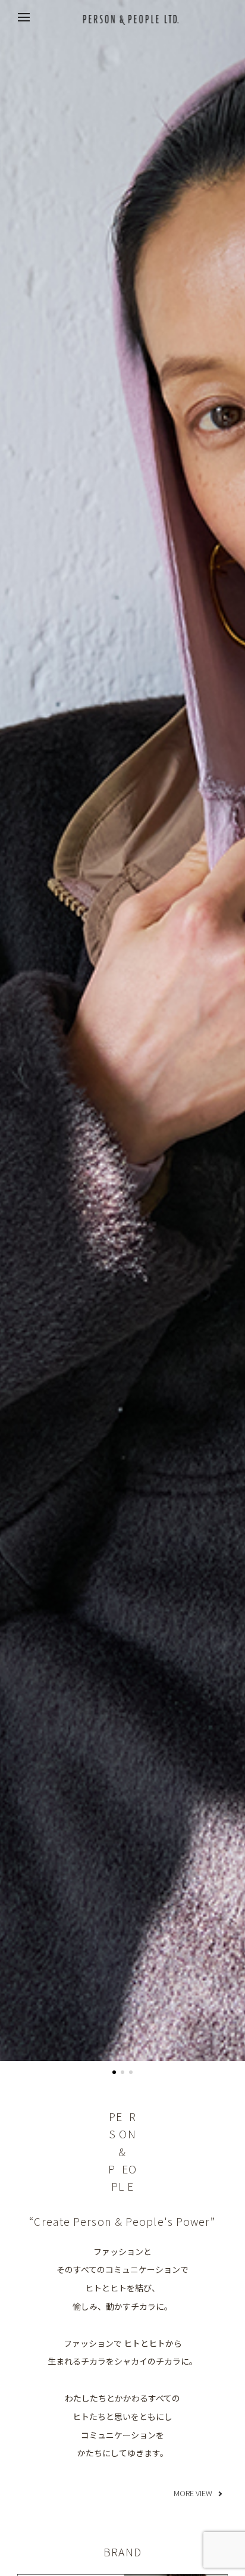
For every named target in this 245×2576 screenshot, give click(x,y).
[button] (114, 2072)
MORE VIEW (193, 2493)
